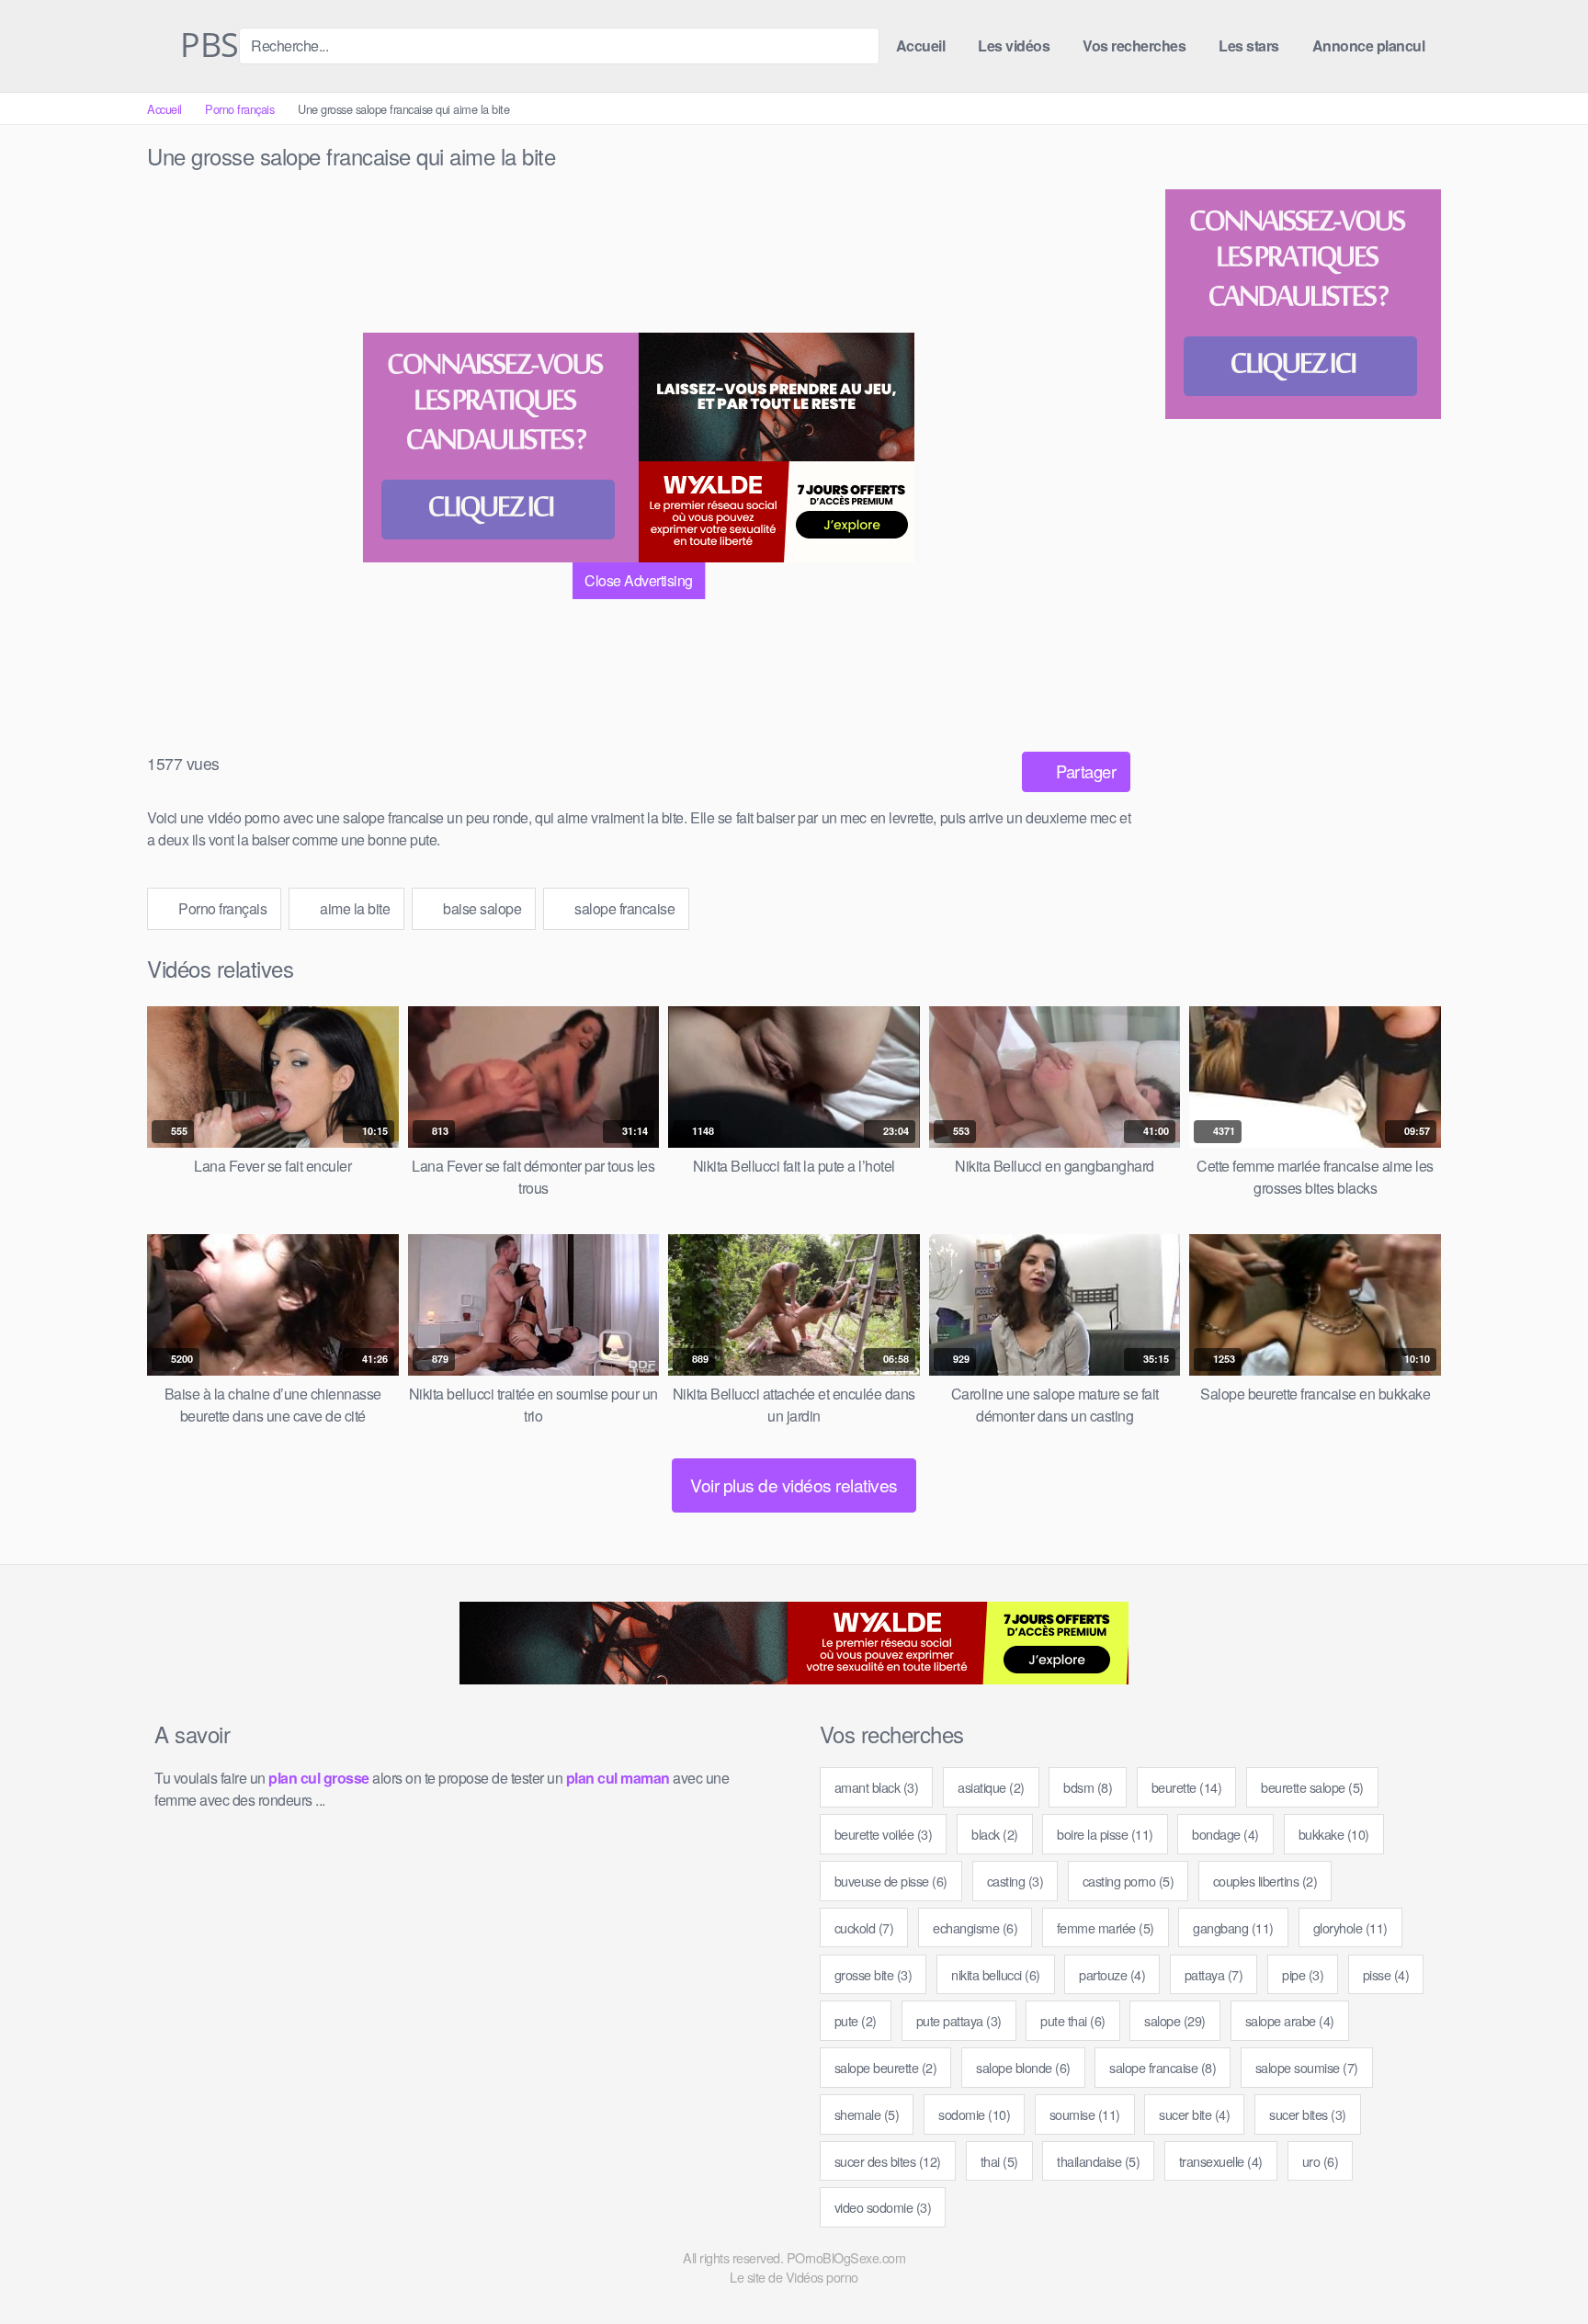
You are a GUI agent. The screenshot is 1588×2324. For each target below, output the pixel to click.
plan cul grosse (319, 1778)
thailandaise (1098, 2161)
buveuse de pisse (891, 1881)
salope (1175, 2020)
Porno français (239, 109)
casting (1015, 1881)
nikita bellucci (996, 1974)
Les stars (1249, 45)
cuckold (864, 1927)
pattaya (1214, 1974)
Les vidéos (1014, 45)
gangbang (1233, 1927)
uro (1321, 2161)
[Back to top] (1541, 2265)
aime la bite (354, 908)
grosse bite (873, 1974)
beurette (1187, 1787)
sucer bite (1194, 2114)
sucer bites (1308, 2114)
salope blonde (1023, 2067)
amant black (877, 1787)
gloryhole (1350, 1927)
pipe (1303, 1974)
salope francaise (624, 908)
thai (999, 2161)
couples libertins (1265, 1881)
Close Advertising (639, 580)
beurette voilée (884, 1834)
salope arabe (1290, 2020)
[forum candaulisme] (501, 448)
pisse (1386, 1974)
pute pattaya (959, 2020)
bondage (1225, 1834)
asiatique (991, 1787)
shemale (867, 2114)
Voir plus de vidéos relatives (794, 1485)
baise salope (481, 908)
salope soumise (1307, 2067)
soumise (1085, 2114)
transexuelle (1221, 2161)
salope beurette (886, 2067)
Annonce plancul (1369, 45)
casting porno (1129, 1881)
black (995, 1834)
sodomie (974, 2114)
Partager (1084, 771)
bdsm (1088, 1787)
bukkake (1334, 1834)
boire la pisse (1105, 1834)
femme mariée (1106, 1927)
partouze (1112, 1974)
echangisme (975, 1927)
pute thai (1073, 2020)
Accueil (921, 45)
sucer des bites (888, 2161)
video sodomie (883, 2207)
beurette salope (1312, 1787)
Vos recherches (1134, 45)
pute (856, 2020)
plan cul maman (618, 1778)
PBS (206, 46)
